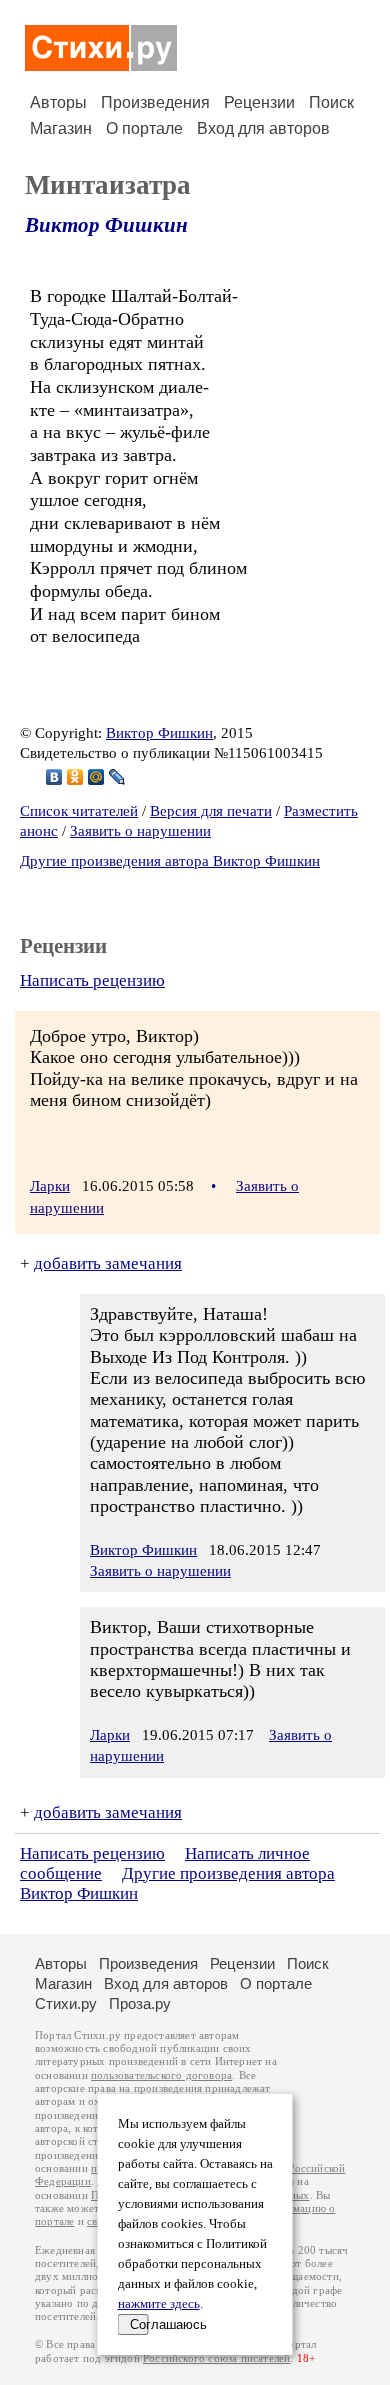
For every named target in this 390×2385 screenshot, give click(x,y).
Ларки (50, 1186)
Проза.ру (140, 2003)
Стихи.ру (66, 2003)
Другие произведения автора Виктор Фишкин (170, 861)
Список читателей (79, 811)
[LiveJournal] (117, 777)
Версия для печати (211, 811)
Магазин (61, 128)
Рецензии (259, 102)
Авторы (58, 102)
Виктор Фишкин (106, 225)
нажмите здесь (159, 2304)
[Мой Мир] (96, 777)
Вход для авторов (263, 128)
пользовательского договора (161, 2075)
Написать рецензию (92, 980)
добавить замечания (108, 1263)
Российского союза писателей (216, 2358)
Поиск (331, 102)
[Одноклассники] (75, 777)
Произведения (155, 102)
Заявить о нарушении (140, 831)
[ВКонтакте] (54, 777)
